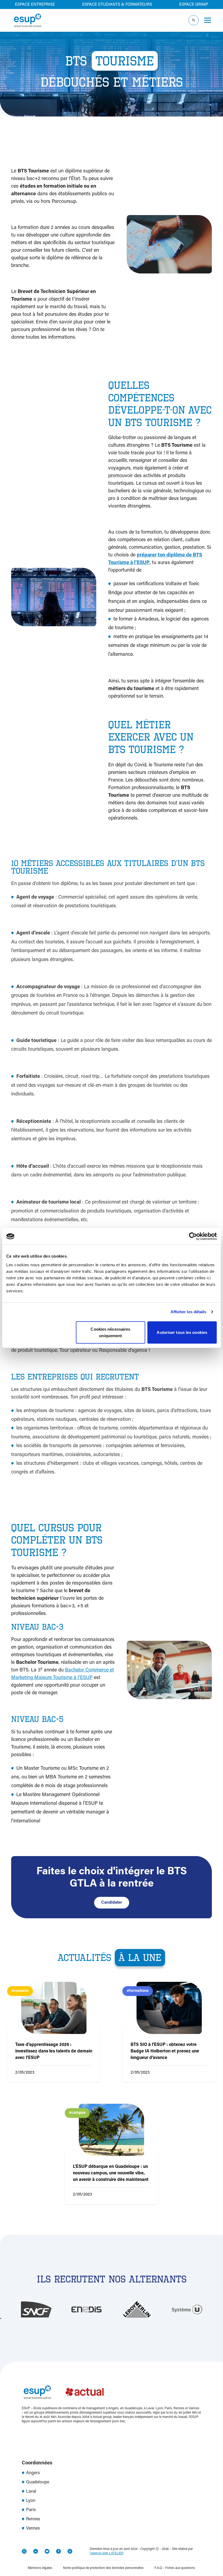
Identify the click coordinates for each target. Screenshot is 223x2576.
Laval (31, 2492)
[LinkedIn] (36, 2551)
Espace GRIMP (194, 5)
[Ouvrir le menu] (208, 20)
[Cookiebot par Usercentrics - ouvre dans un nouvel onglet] (193, 1236)
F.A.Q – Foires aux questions (175, 2568)
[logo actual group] (85, 2392)
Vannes (33, 2528)
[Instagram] (24, 2551)
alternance (121, 655)
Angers (33, 2473)
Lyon (31, 2501)
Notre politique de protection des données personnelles (103, 2568)
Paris (31, 2510)
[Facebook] (58, 2551)
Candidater (112, 1903)
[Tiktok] (70, 2551)
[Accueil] (27, 20)
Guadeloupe (38, 2482)
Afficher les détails (188, 1312)
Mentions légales (40, 2568)
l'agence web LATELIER (107, 2553)
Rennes (33, 2519)
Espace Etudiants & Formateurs (117, 5)
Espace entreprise (35, 5)
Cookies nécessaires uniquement (110, 1332)
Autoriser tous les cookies (182, 1332)
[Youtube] (47, 2551)
